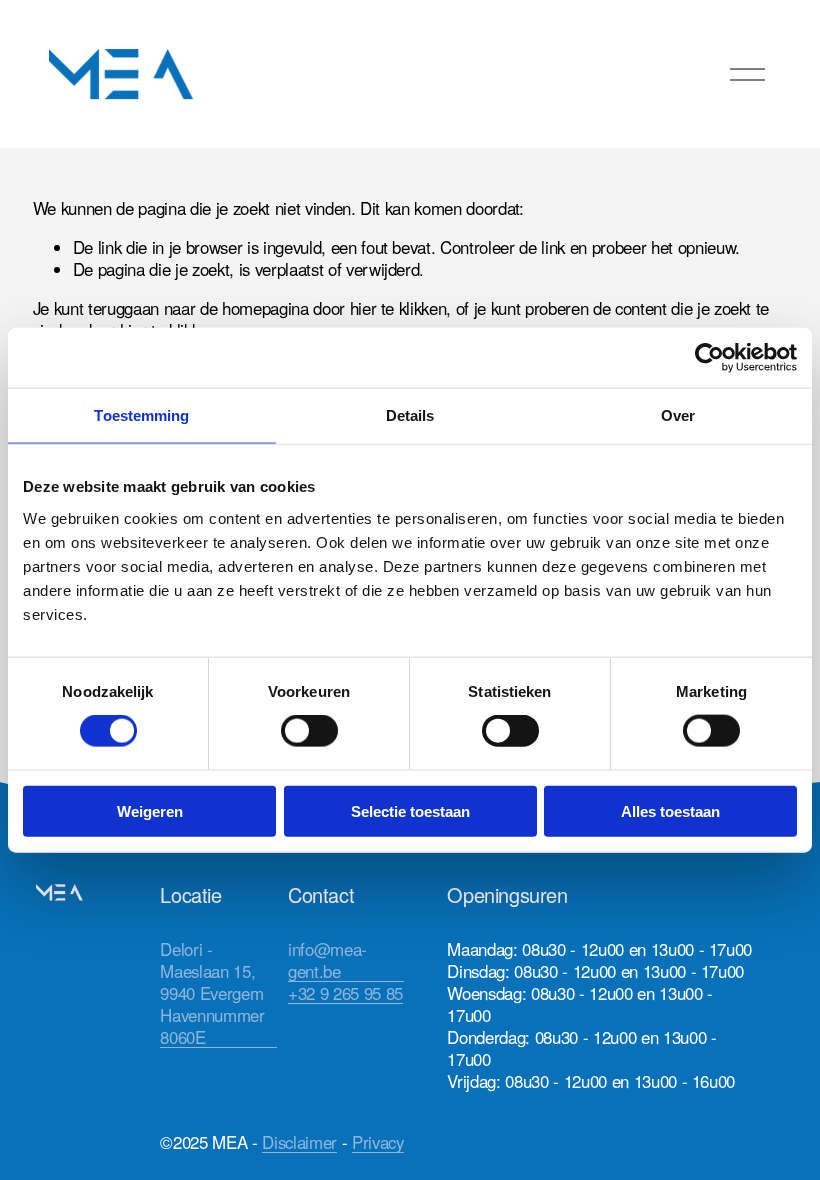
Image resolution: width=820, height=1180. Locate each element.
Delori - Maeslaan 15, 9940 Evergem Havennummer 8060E (212, 993)
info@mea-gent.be (327, 960)
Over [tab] (678, 415)
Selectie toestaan (410, 810)
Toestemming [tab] (141, 415)
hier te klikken (398, 308)
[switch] (309, 731)
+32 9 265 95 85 (345, 993)
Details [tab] (410, 415)
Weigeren (150, 810)
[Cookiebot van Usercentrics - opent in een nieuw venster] (709, 358)
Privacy (378, 1142)
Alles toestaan (670, 810)
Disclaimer (299, 1142)
